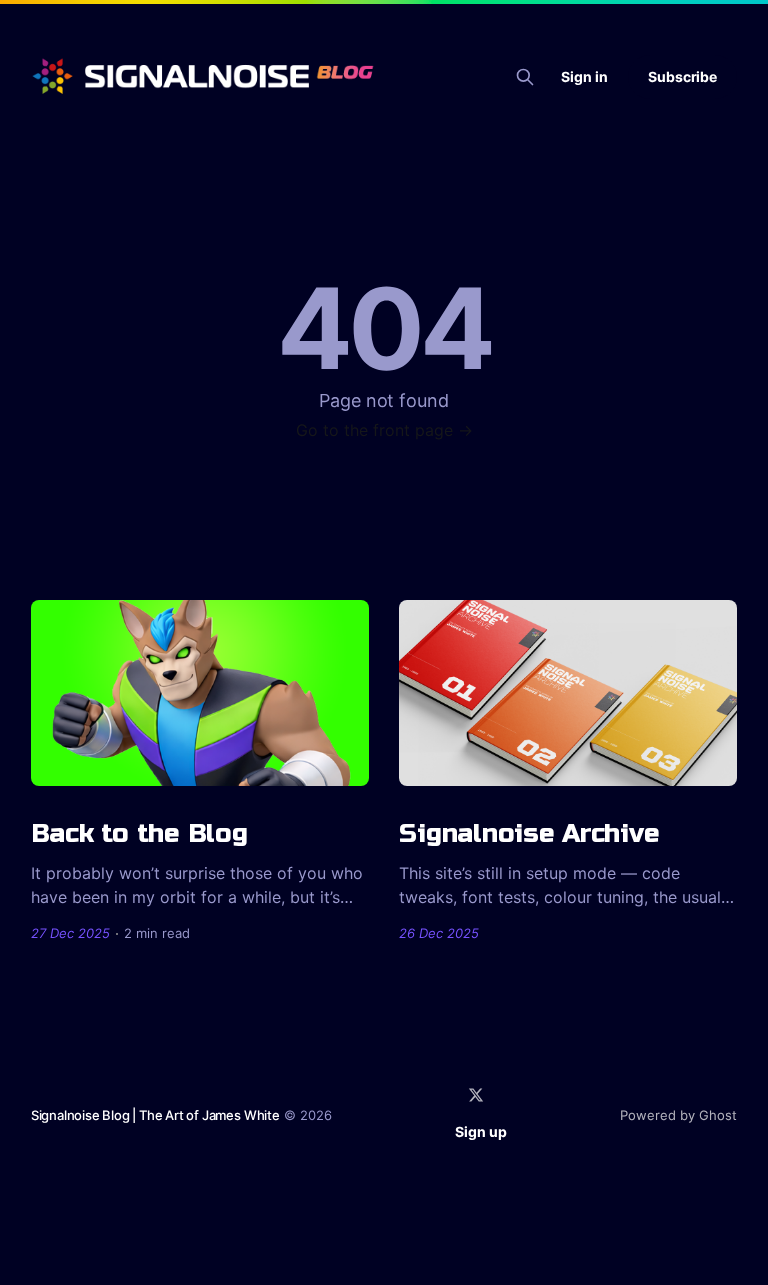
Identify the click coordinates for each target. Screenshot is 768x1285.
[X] (476, 1095)
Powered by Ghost (678, 1115)
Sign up (481, 1131)
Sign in (584, 76)
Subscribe (682, 76)
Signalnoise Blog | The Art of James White (155, 1115)
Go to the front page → (384, 430)
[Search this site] (525, 77)
